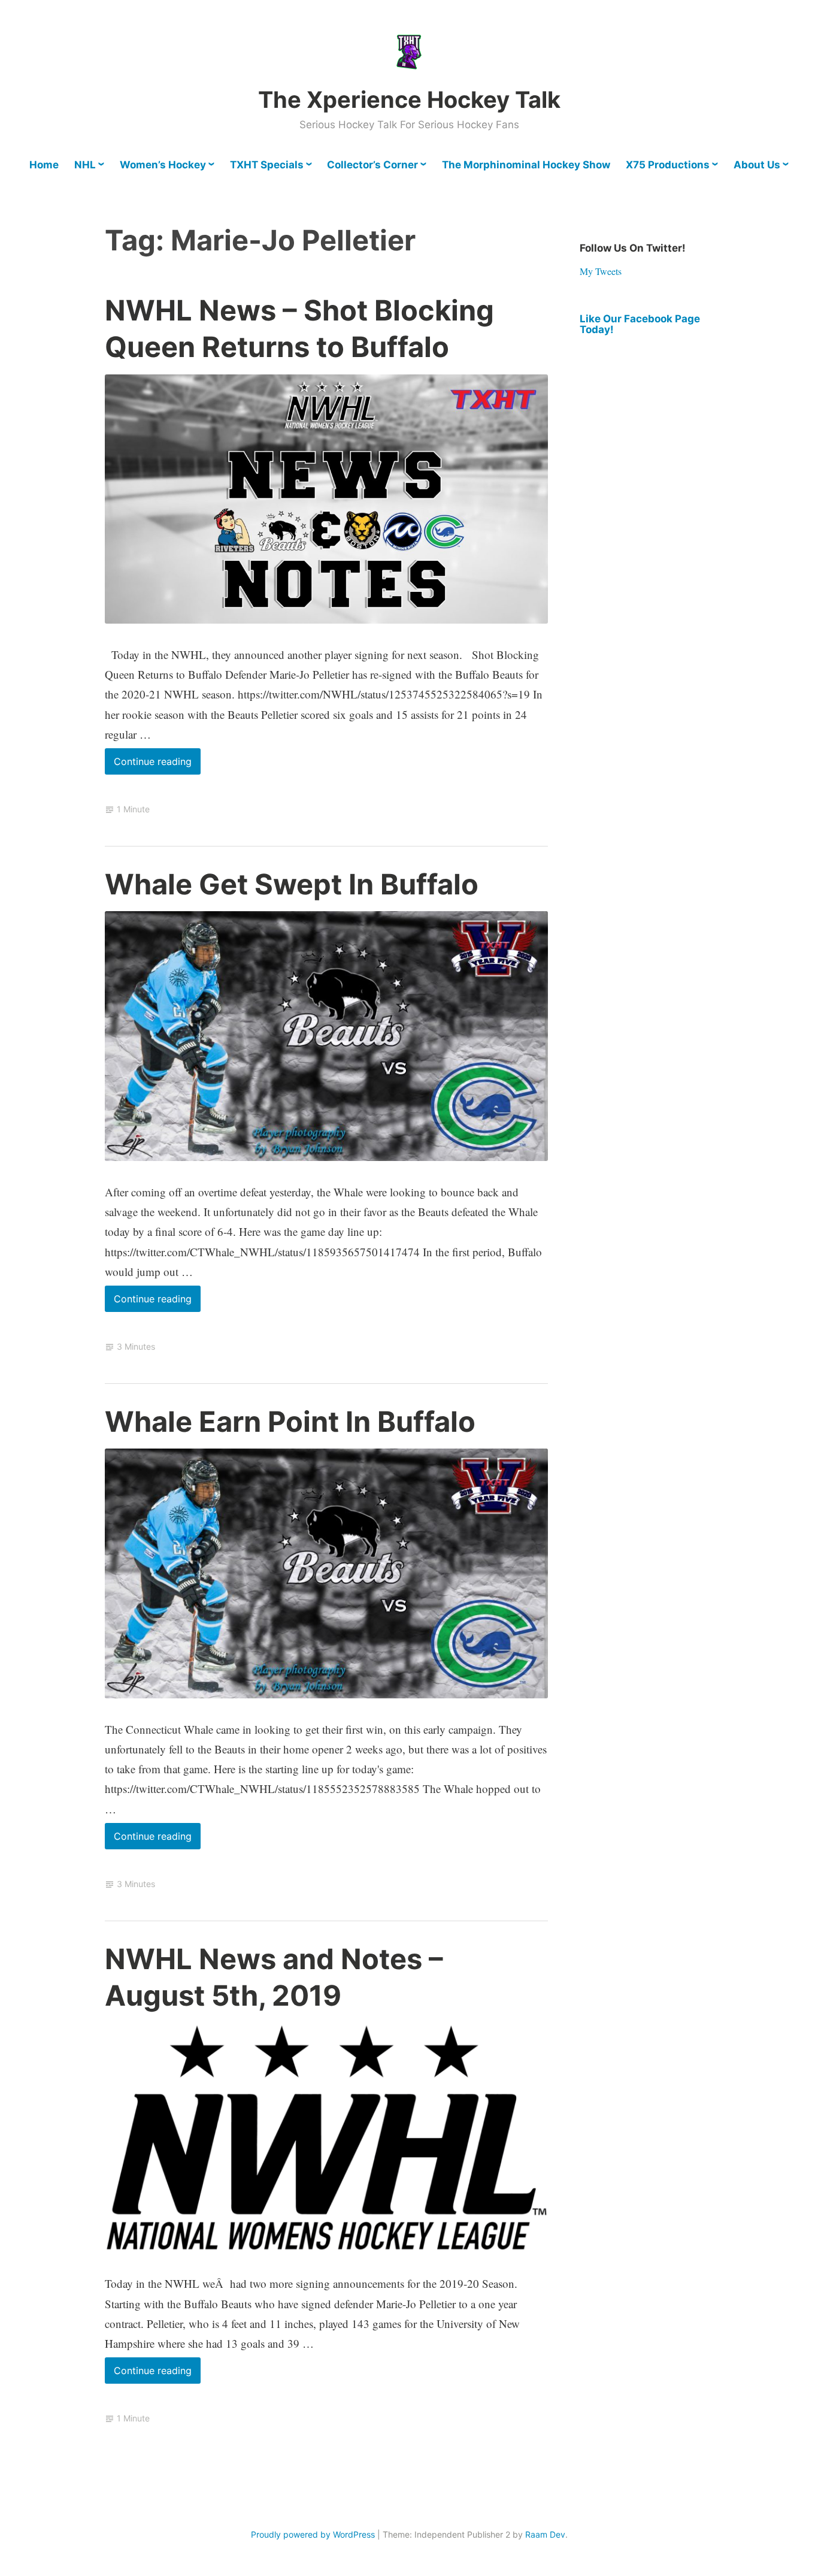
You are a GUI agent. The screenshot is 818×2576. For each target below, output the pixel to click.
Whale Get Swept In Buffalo (292, 884)
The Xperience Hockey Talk (409, 99)
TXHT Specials (267, 165)
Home (44, 165)
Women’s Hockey (163, 165)
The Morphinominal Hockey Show (526, 165)
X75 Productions (668, 165)
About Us (757, 165)
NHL (85, 165)
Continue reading (157, 765)
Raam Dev (545, 2534)
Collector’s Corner (372, 165)
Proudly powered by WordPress (313, 2534)
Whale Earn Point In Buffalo (290, 1421)
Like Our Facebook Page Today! (640, 324)
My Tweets (601, 271)
